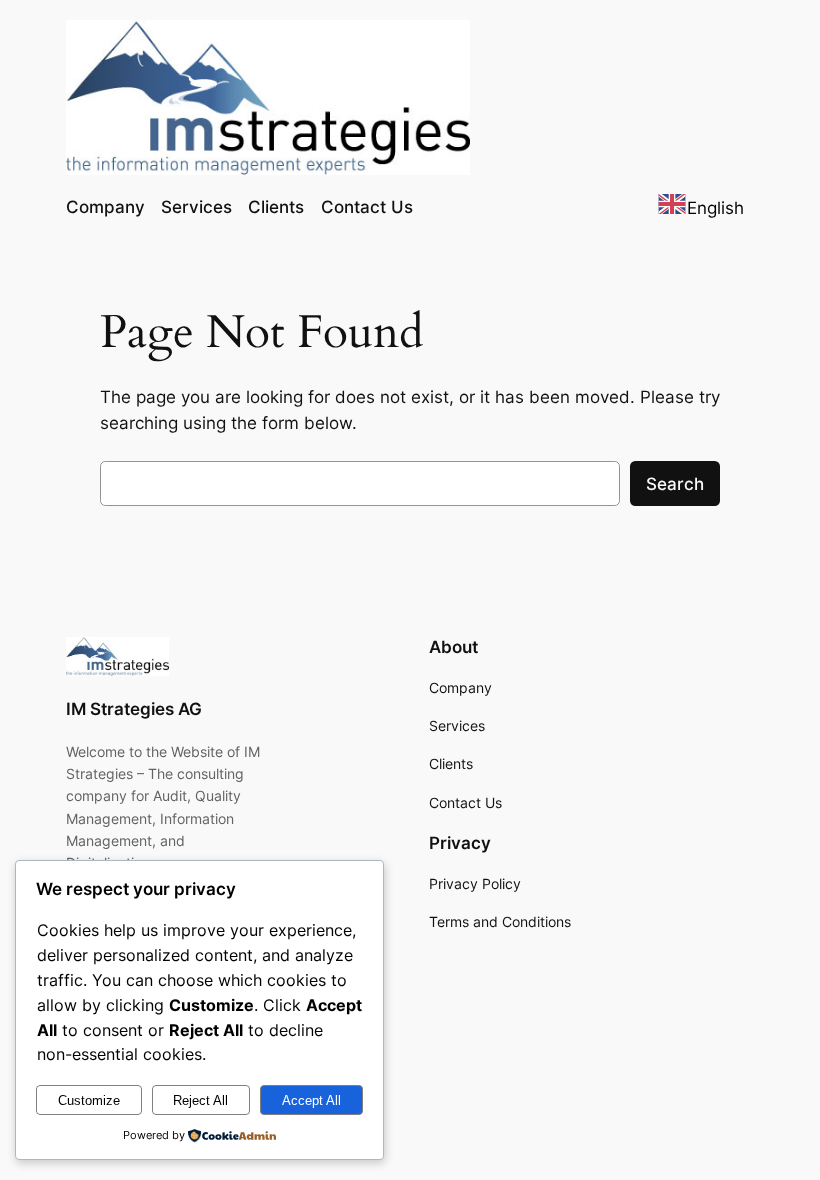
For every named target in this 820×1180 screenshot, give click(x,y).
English (715, 208)
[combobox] (700, 207)
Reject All (200, 1100)
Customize (89, 1100)
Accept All (311, 1100)
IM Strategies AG (134, 709)
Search (675, 484)
